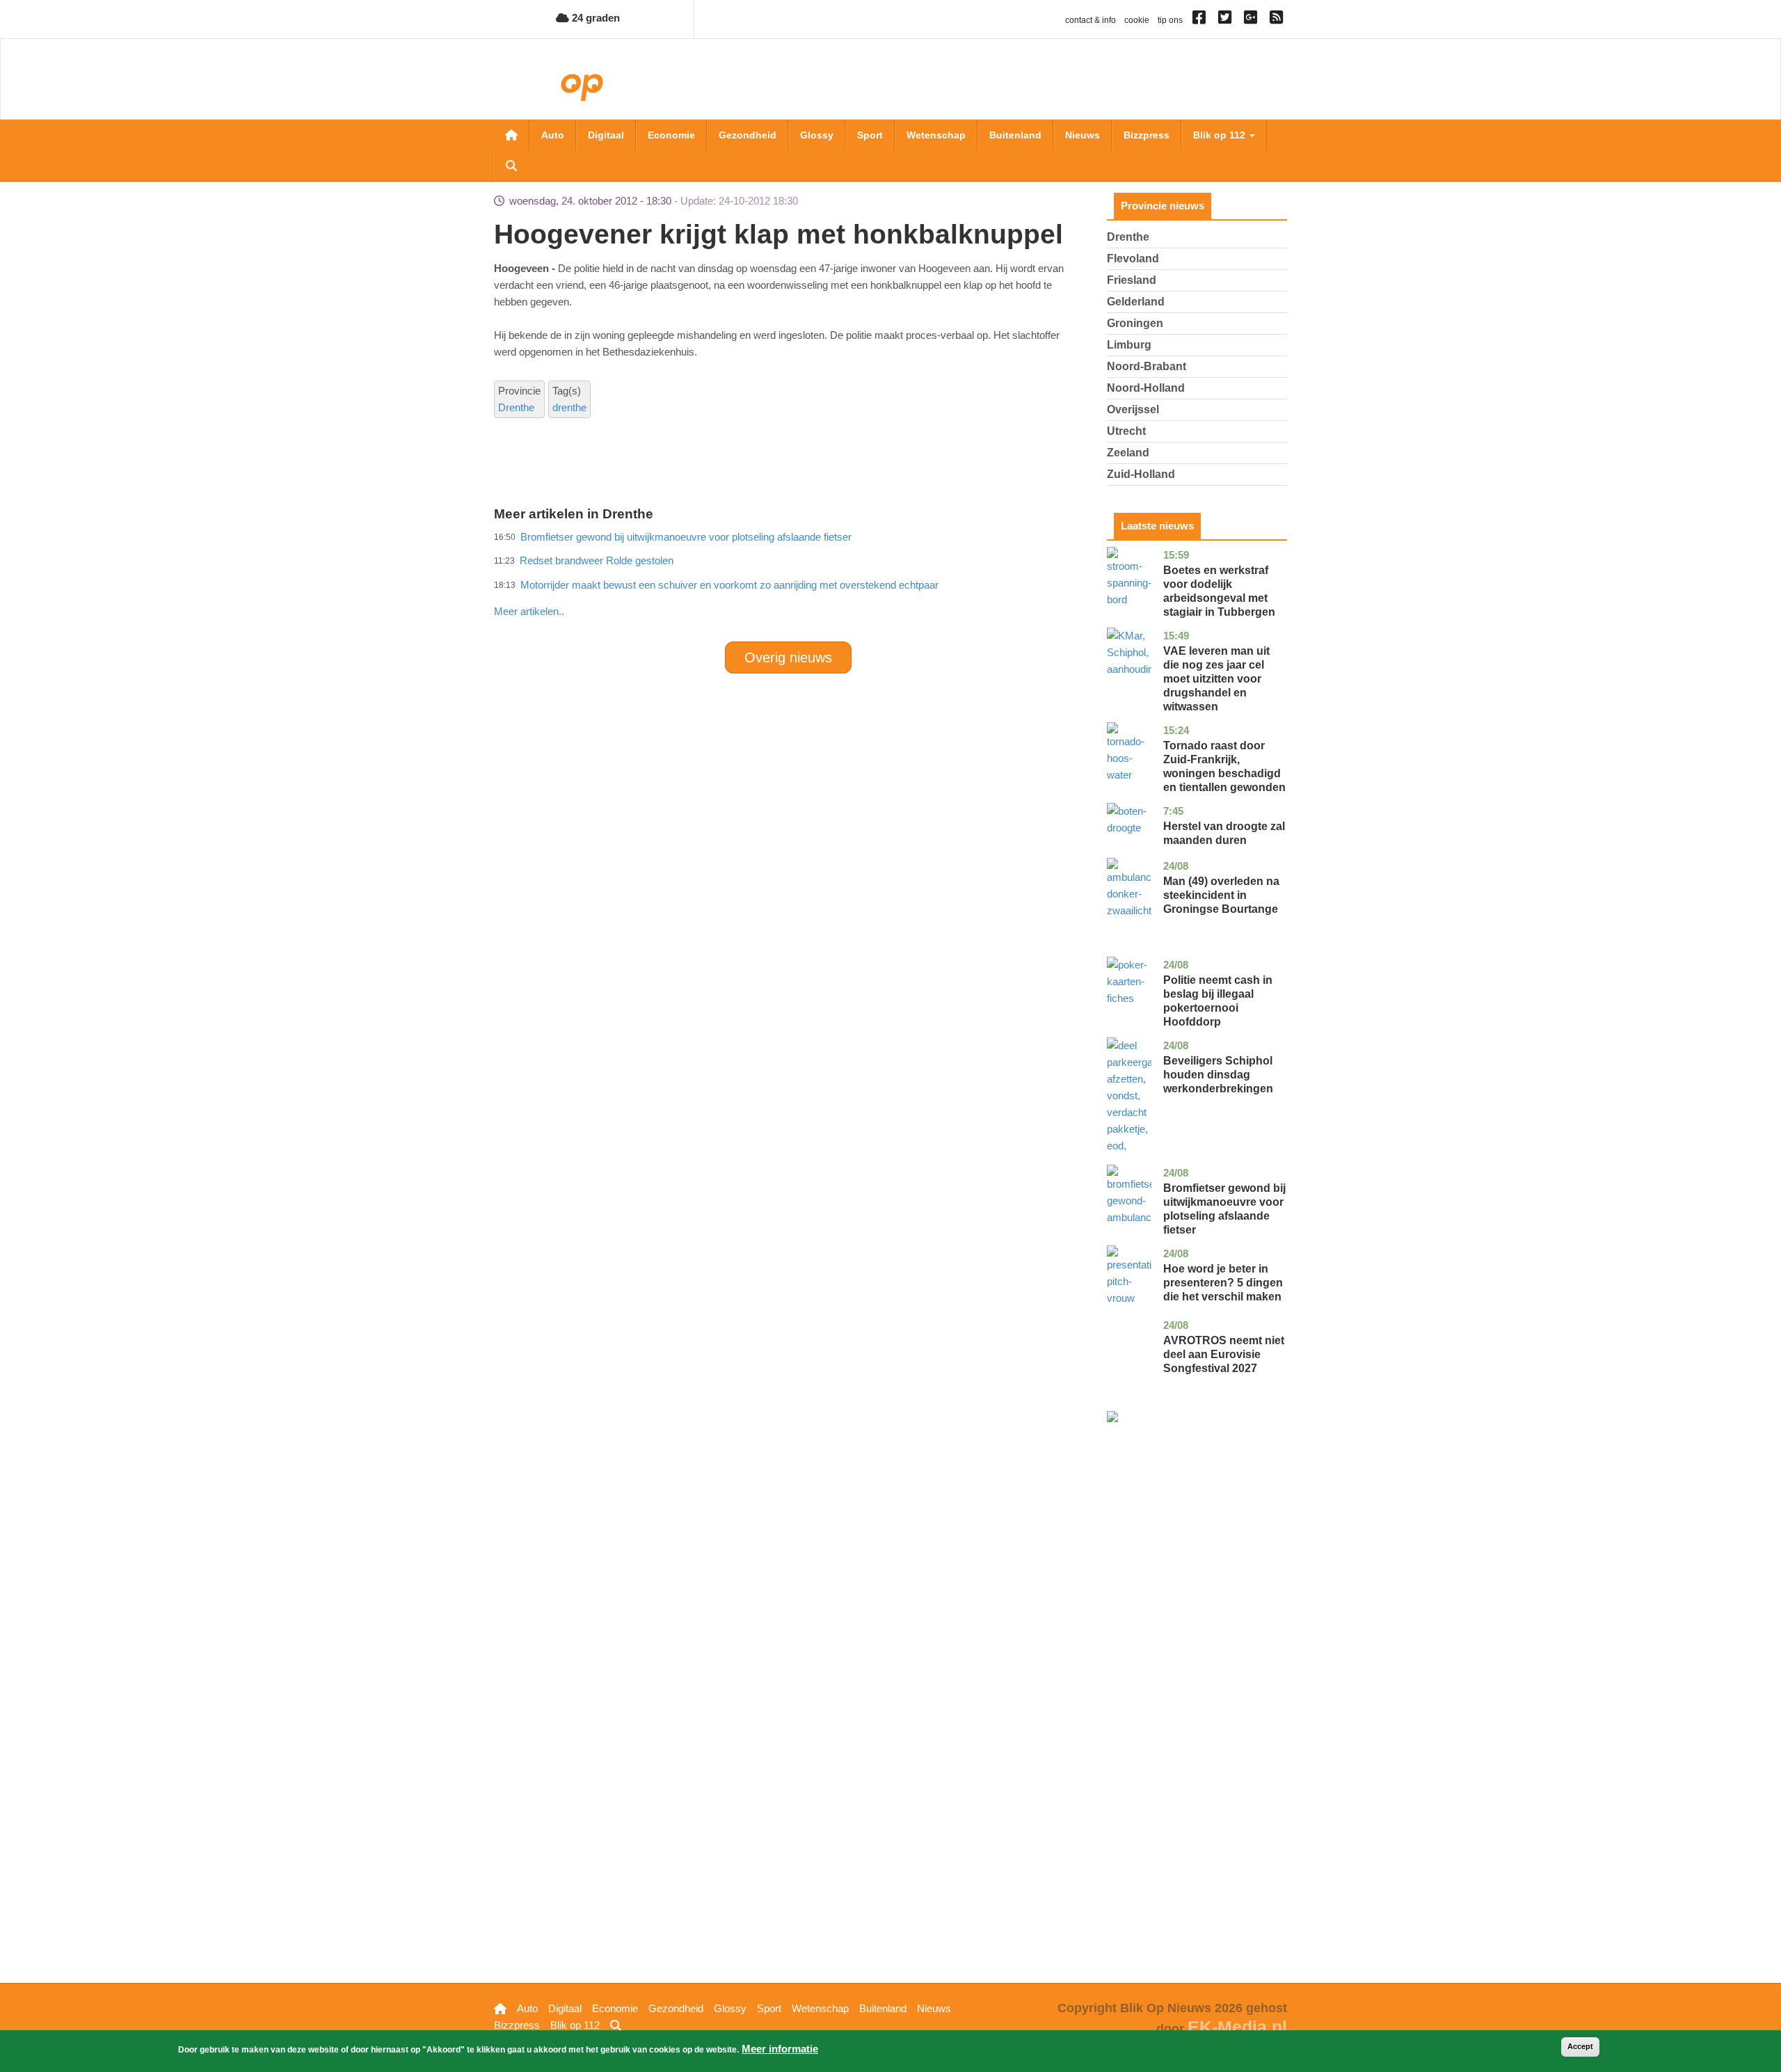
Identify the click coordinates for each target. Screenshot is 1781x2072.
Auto (553, 135)
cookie (1137, 20)
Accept (1580, 2046)
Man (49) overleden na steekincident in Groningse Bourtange (1221, 895)
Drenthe (516, 407)
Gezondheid (748, 135)
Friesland (1132, 280)
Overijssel (1133, 409)
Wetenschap (936, 135)
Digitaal (606, 135)
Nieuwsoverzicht (511, 135)
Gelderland (1136, 302)
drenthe (569, 407)
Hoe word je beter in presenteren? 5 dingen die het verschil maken (1223, 1283)
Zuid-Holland (1141, 474)
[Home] (609, 82)
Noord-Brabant (1147, 366)
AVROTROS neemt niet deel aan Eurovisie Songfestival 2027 (1224, 1354)
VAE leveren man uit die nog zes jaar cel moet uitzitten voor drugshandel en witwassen (1216, 679)
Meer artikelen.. (529, 611)
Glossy (817, 135)
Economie (671, 135)
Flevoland (1133, 258)
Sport (870, 135)
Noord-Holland (1146, 388)
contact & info (1091, 20)
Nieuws (1083, 135)
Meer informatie (780, 2049)
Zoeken (511, 166)
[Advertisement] (788, 581)
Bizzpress (1147, 135)
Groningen (1135, 323)
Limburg (1129, 345)
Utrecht (1126, 431)
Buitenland (1015, 135)
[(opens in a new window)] (1201, 20)
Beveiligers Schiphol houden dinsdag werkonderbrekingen (1218, 1075)
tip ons (1170, 20)
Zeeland (1128, 453)
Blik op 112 (1221, 135)
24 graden (594, 18)
